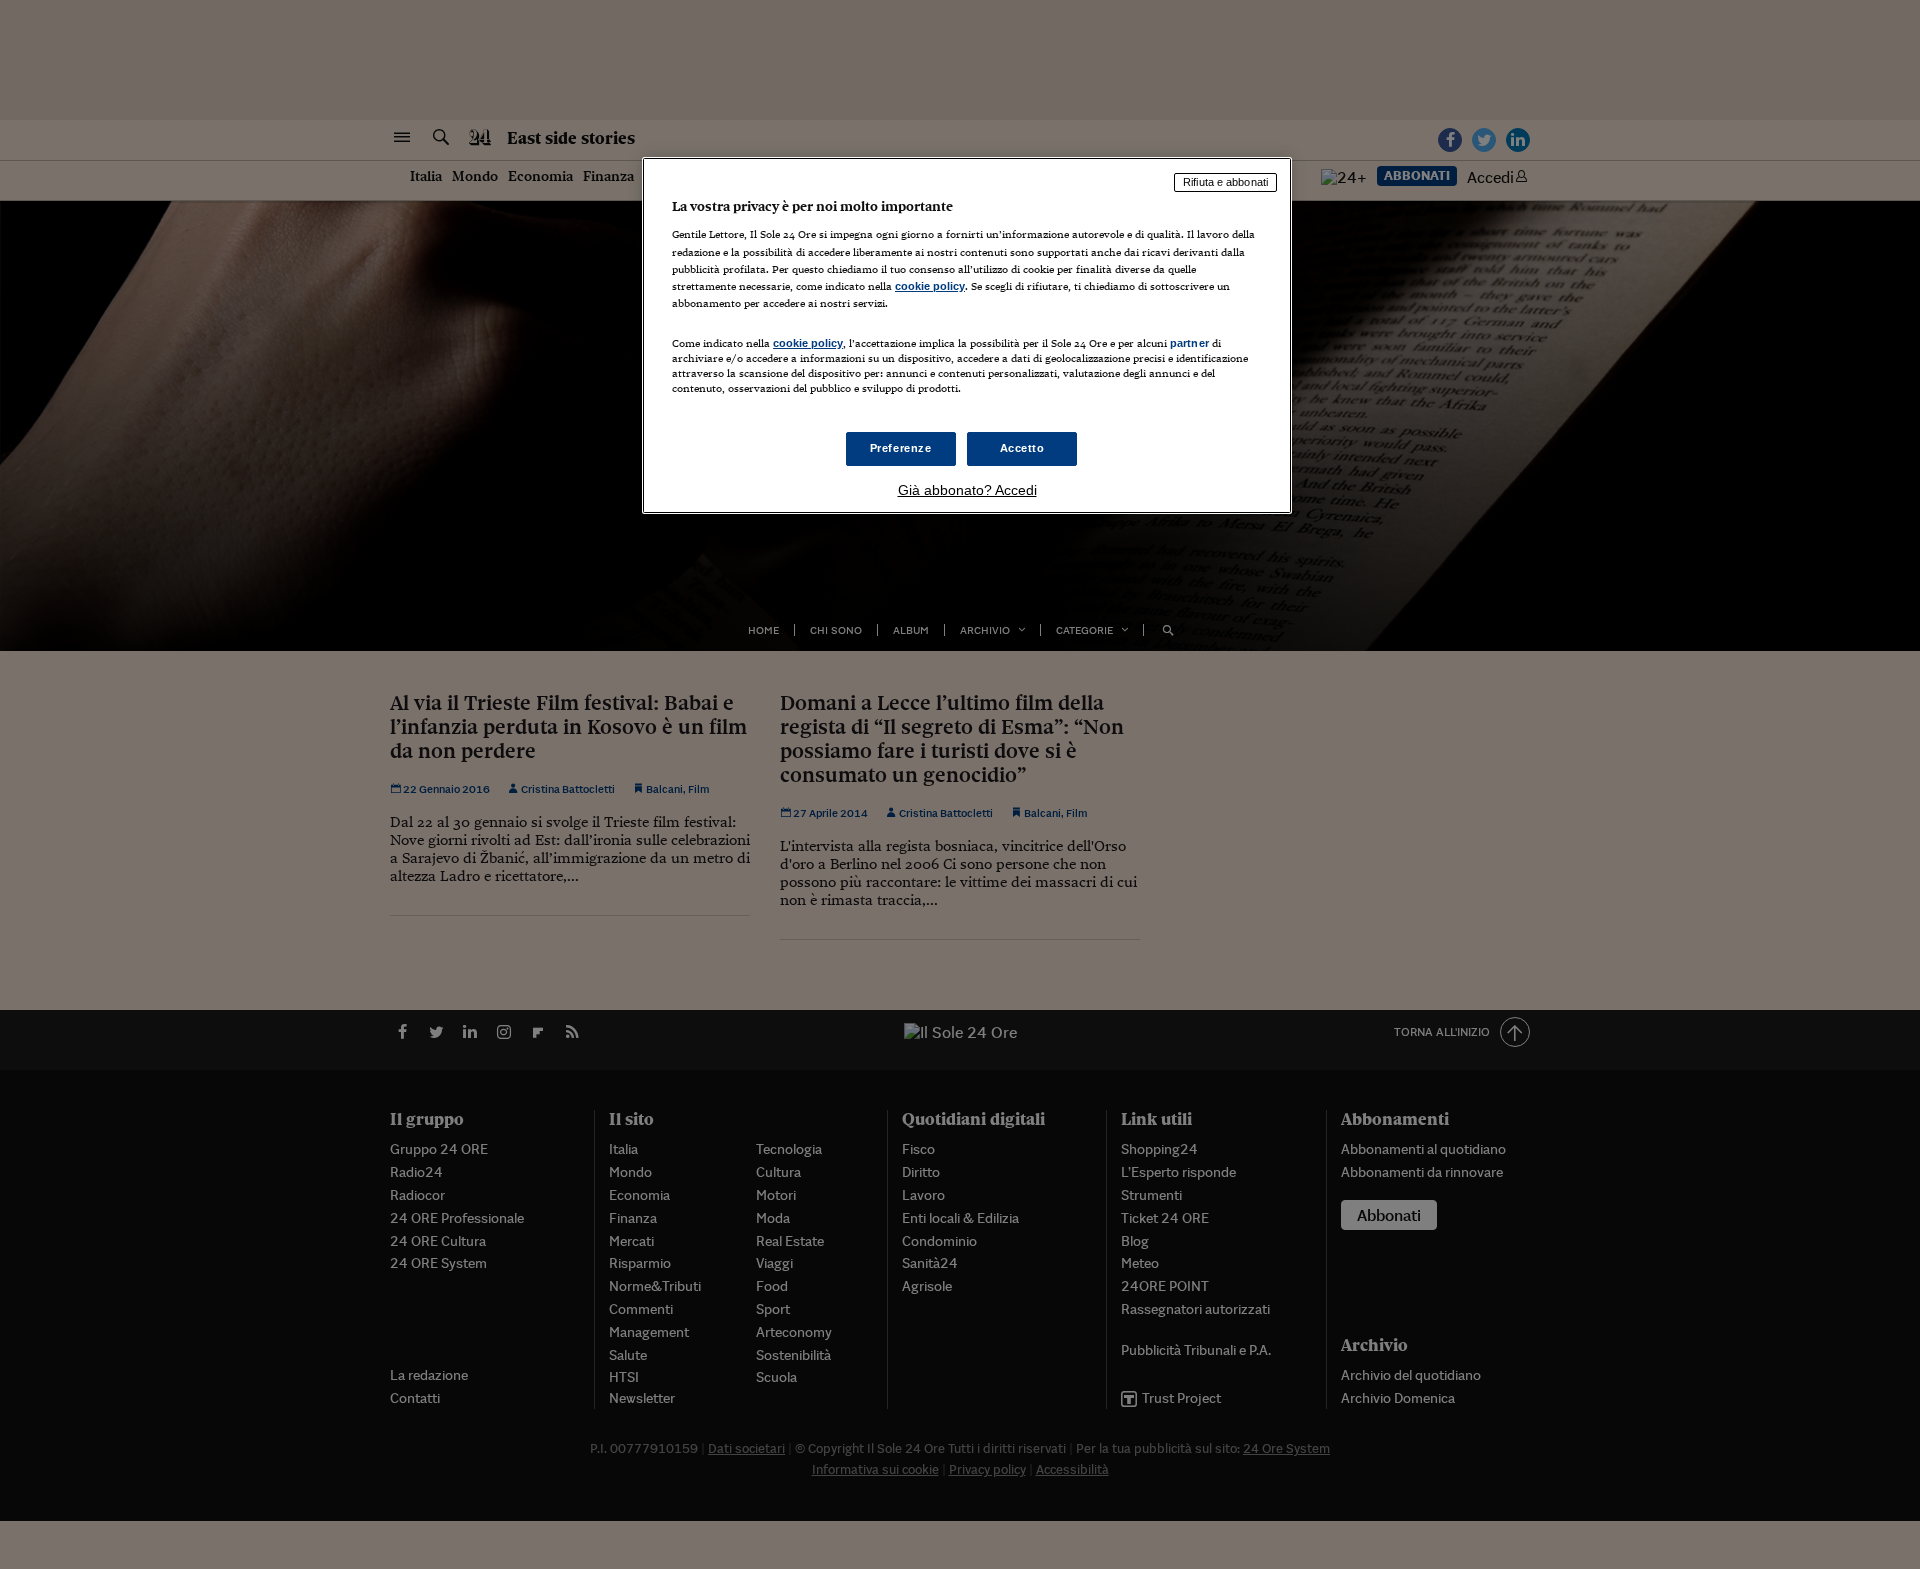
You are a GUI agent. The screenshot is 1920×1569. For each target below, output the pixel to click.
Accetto (1022, 448)
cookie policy (930, 286)
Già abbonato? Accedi (967, 490)
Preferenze (901, 448)
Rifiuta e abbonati (1225, 182)
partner (1189, 343)
